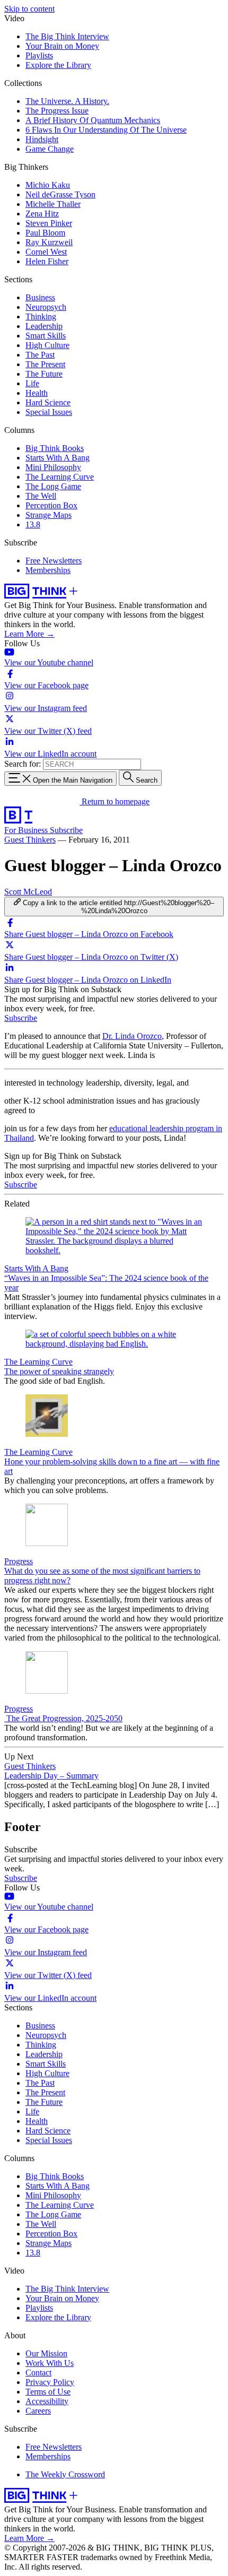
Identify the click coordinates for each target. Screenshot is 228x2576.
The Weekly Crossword (65, 2474)
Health (37, 393)
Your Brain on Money (62, 46)
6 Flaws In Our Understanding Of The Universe (106, 130)
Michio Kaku (48, 185)
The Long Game (53, 486)
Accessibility (47, 2401)
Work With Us (50, 2363)
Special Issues (49, 412)
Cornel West (46, 252)
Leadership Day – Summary (51, 1776)
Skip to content (29, 9)
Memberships (48, 570)
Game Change (50, 149)
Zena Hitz (42, 214)
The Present (45, 364)
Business (40, 297)
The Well (41, 496)
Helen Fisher (47, 261)
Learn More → (29, 634)
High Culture (47, 345)
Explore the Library (58, 65)
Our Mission (46, 2353)
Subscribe (66, 830)
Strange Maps (49, 515)
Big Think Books (55, 448)
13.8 (33, 524)
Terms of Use (48, 2392)
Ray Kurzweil (49, 242)
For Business (27, 830)
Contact (38, 2373)
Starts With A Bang (58, 458)
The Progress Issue (57, 111)
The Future (44, 374)
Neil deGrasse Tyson (60, 194)
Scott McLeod (28, 892)
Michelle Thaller (53, 204)
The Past (40, 355)
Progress (19, 1561)
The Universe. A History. (67, 101)
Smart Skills (46, 336)
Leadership (44, 326)
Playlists (39, 55)
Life (32, 383)
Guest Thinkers (30, 840)
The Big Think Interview (67, 36)
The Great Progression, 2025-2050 (63, 1718)
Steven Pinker (49, 223)
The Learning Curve (60, 477)
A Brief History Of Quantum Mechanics (93, 120)
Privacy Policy (50, 2382)
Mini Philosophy (53, 467)
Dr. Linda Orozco (132, 1036)
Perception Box (51, 505)
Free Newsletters (54, 561)
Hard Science (48, 402)
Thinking (41, 316)
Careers (38, 2411)
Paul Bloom (45, 233)
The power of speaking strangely (59, 1371)
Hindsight (42, 139)
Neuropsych (46, 307)
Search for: (23, 764)
